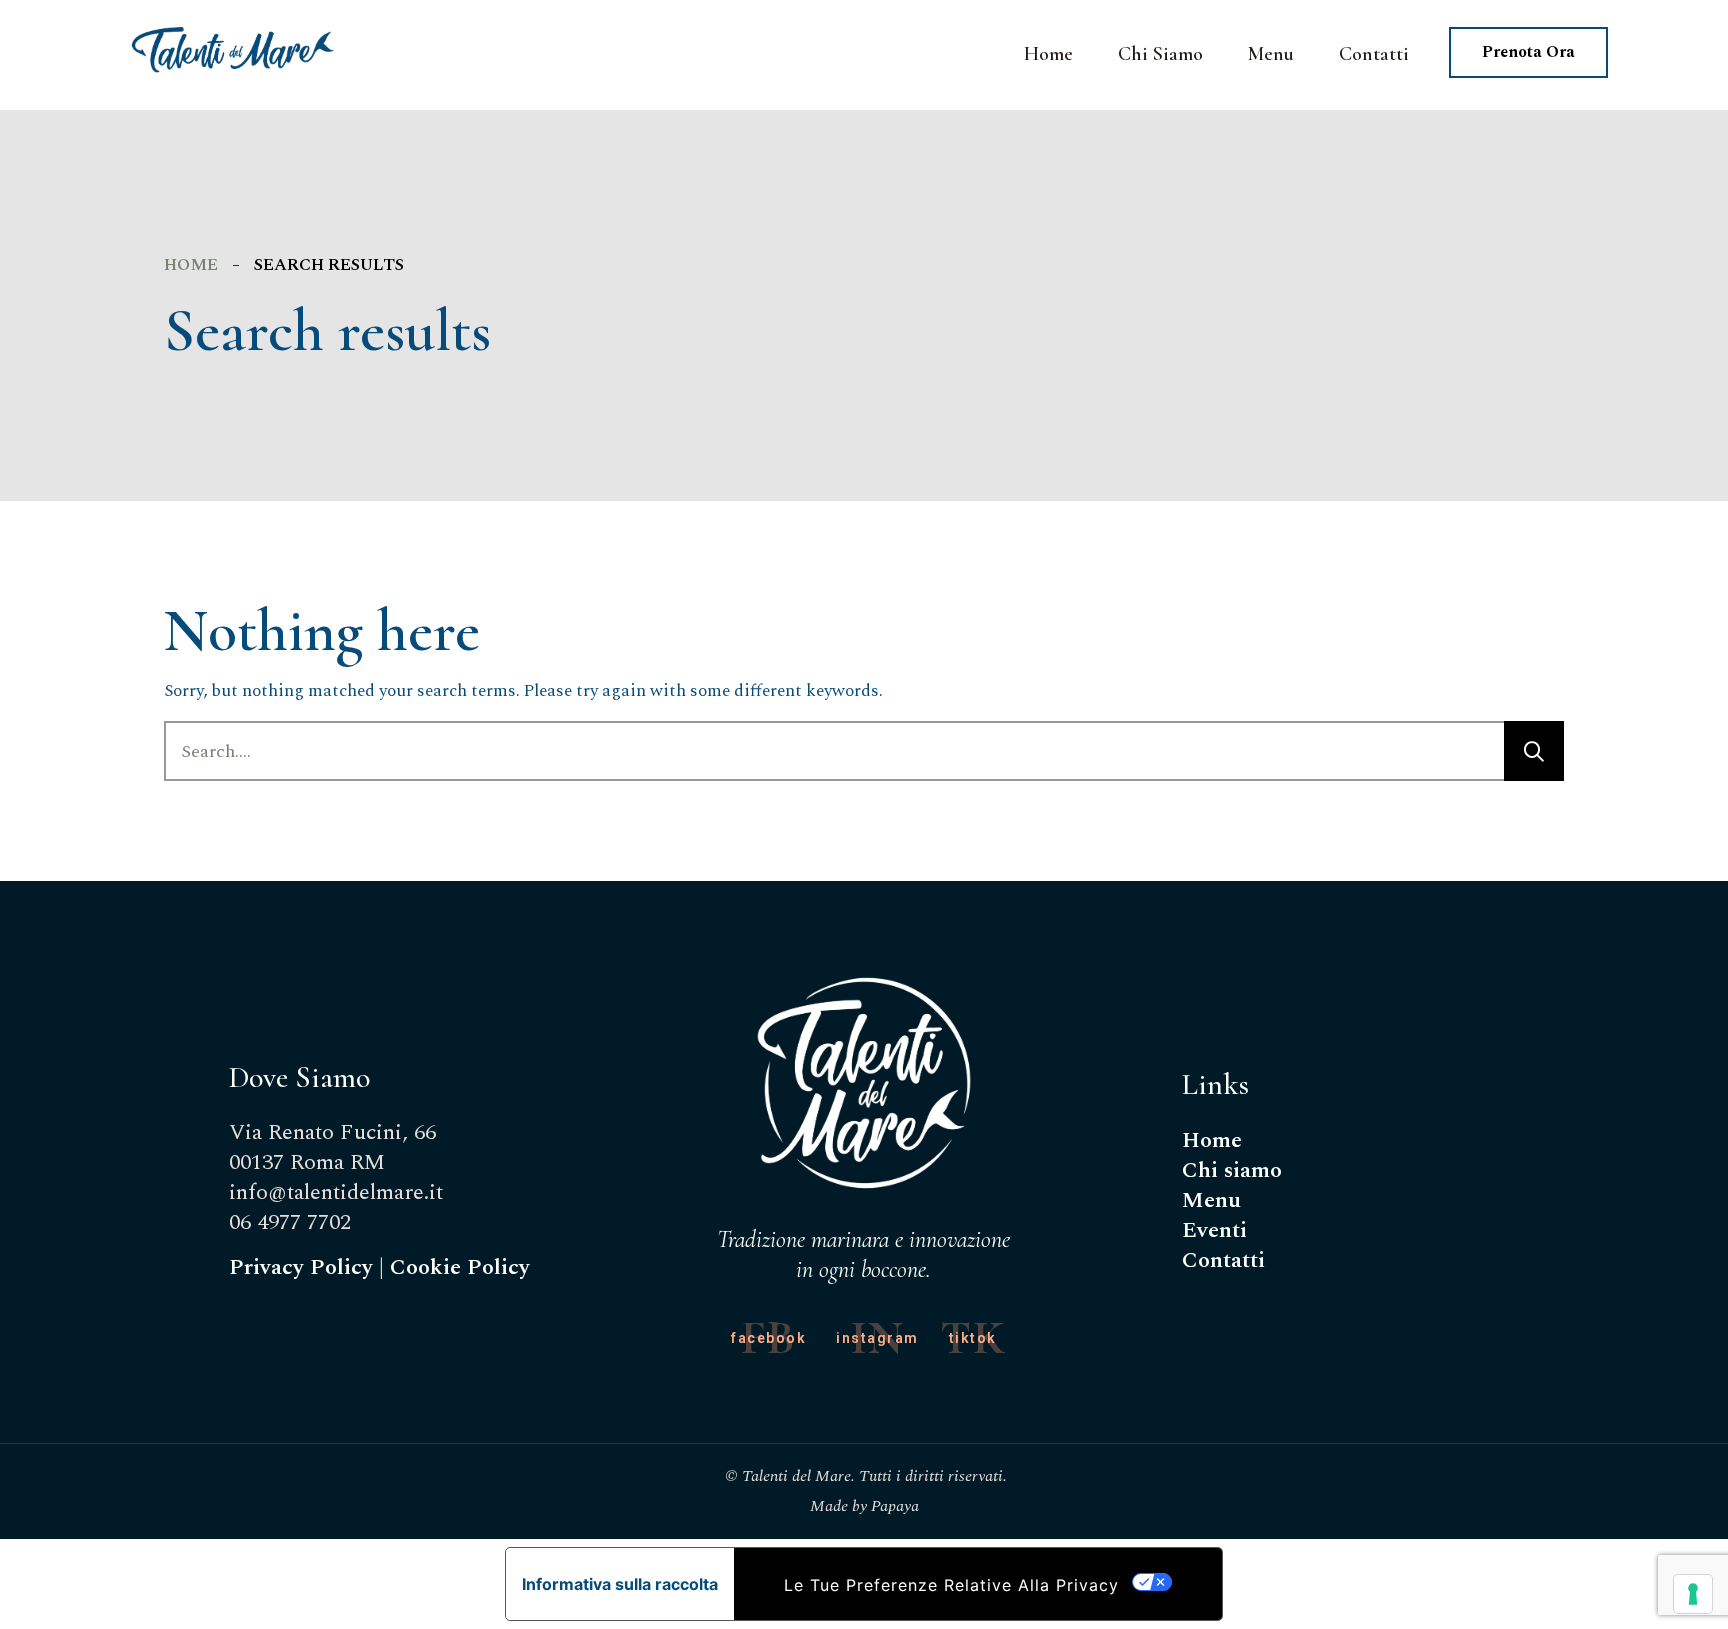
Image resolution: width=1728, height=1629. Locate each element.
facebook (768, 1338)
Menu (1211, 1200)
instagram (877, 1338)
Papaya (895, 1506)
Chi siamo (1232, 1170)
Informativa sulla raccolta (620, 1584)
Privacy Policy (301, 1267)
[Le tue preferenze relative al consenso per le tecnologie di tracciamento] (1693, 1594)
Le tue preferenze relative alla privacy (951, 1585)
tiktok (973, 1338)
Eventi (1214, 1230)
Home (191, 265)
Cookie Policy (460, 1267)
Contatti (1223, 1260)
